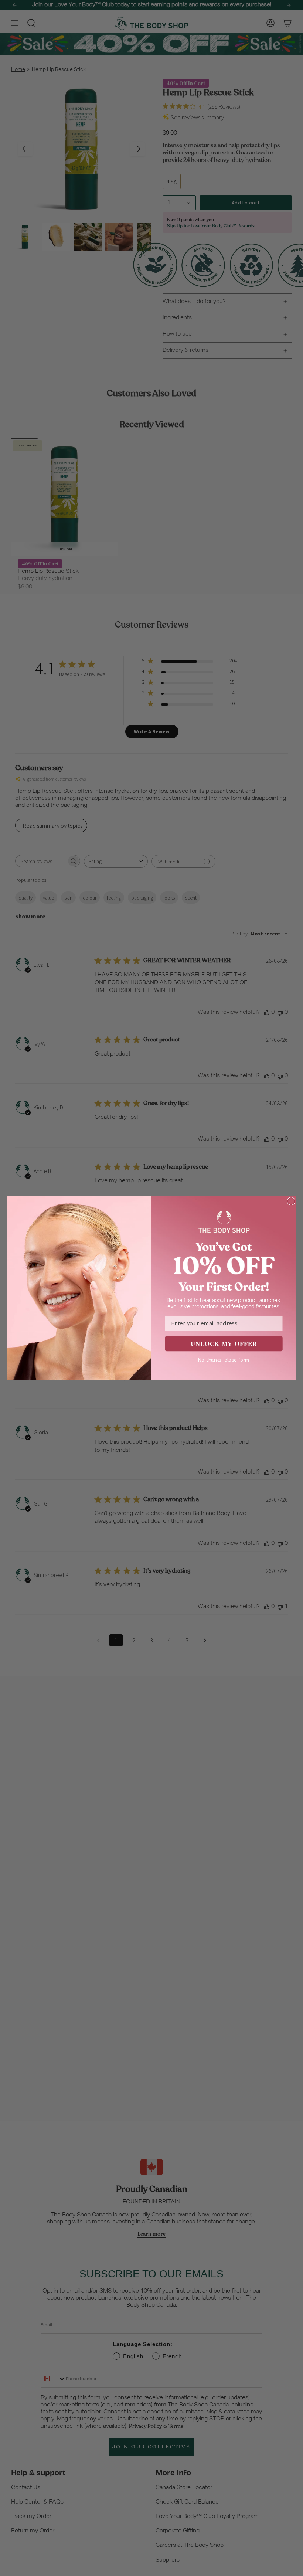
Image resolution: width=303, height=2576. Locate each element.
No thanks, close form (224, 1360)
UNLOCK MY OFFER (224, 1343)
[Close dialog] (291, 1201)
